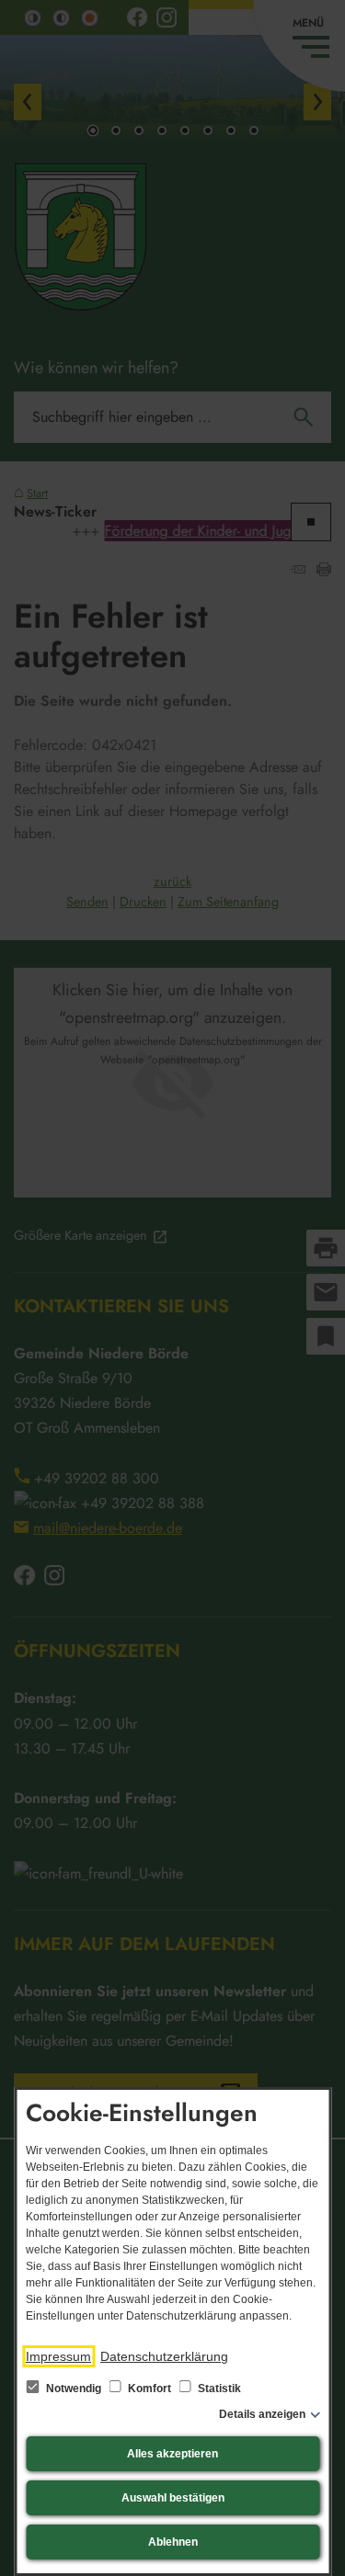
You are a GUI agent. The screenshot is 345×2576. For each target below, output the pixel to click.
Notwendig (74, 2389)
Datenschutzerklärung (164, 2356)
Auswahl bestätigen (173, 2498)
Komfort (149, 2389)
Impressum (58, 2356)
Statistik (218, 2389)
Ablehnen (173, 2542)
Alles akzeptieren (172, 2454)
